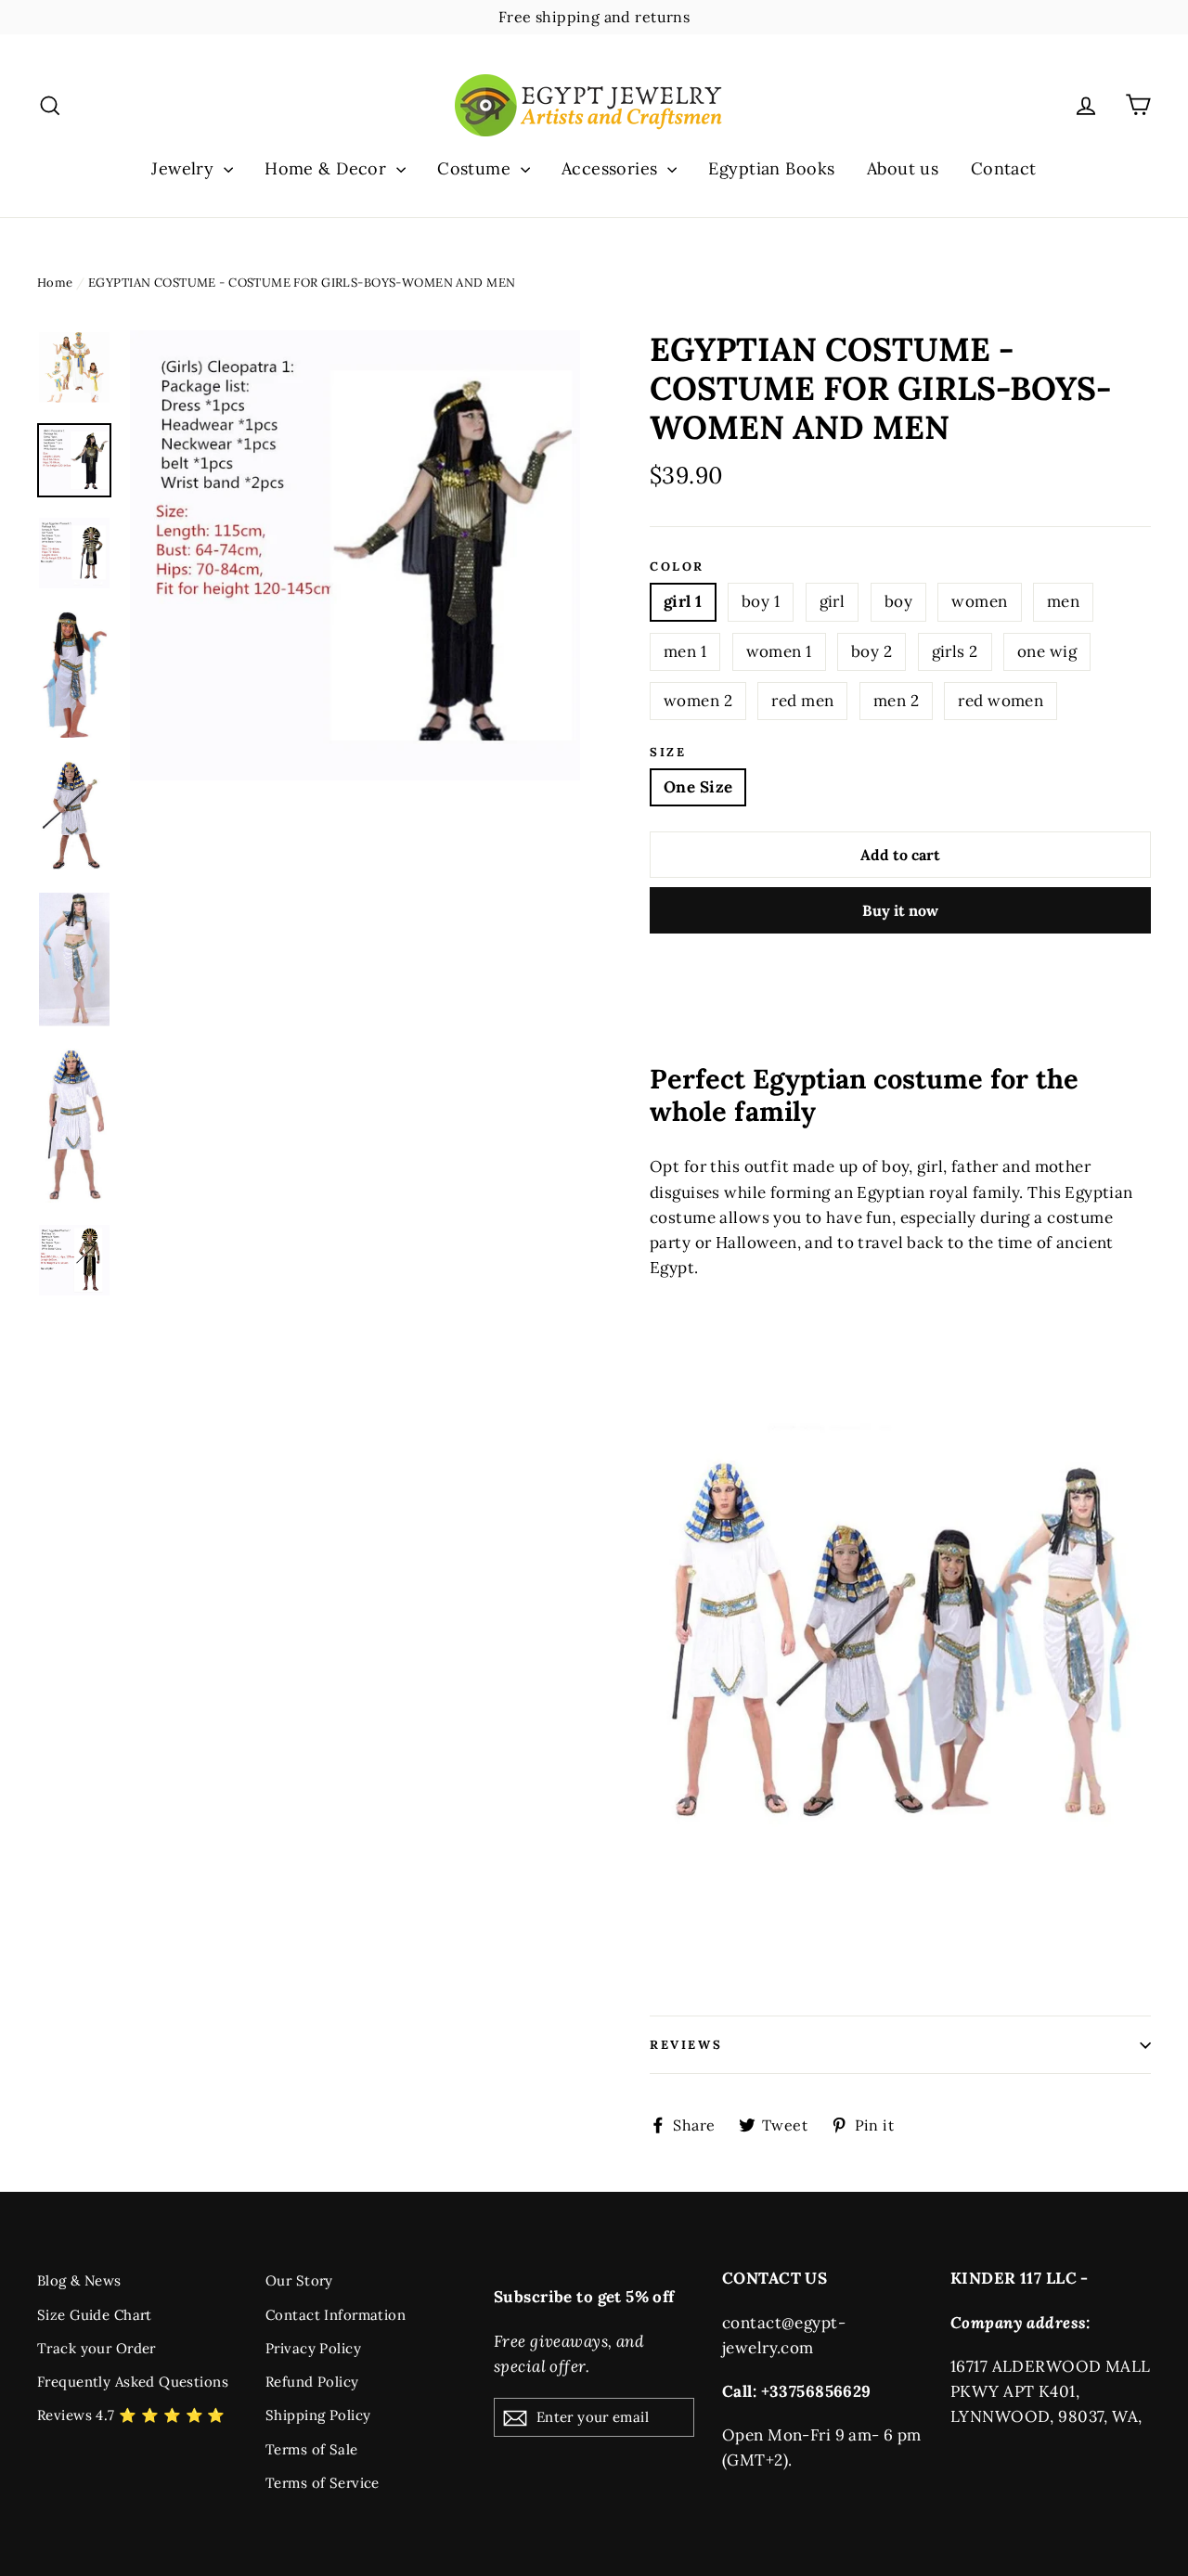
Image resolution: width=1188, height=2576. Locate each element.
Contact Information (336, 2315)
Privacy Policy (313, 2348)
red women (1001, 701)
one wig (1047, 651)
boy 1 (761, 601)
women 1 (779, 651)
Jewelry (185, 168)
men (1063, 601)
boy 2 (872, 651)
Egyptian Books (771, 168)
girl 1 (683, 601)
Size (668, 753)
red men (802, 701)
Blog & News (79, 2280)
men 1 (685, 651)
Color (677, 567)
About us (903, 168)
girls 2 (955, 651)
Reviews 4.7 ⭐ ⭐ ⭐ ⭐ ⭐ (131, 2415)
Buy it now (900, 910)
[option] (355, 555)
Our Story (299, 2280)
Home (55, 283)
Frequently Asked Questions (133, 2382)
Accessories (612, 168)
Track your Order (97, 2348)
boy (898, 601)
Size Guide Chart (95, 2315)
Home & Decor (328, 168)
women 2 (698, 701)
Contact (1004, 168)
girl (833, 601)
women (979, 601)
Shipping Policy (318, 2415)
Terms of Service (323, 2483)
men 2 (896, 701)
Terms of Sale (312, 2449)
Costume (476, 168)
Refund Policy (312, 2382)
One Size (698, 787)
